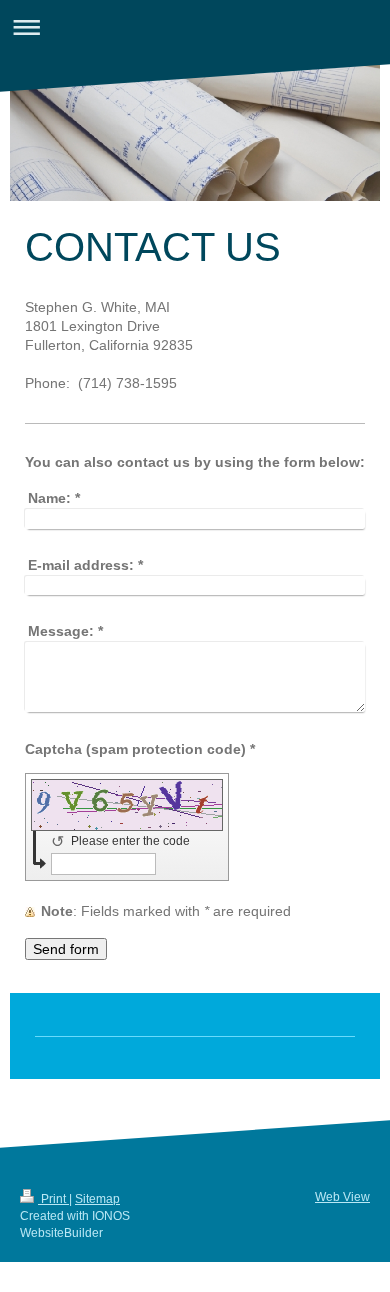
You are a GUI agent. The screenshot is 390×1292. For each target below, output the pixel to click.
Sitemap (97, 1199)
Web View (342, 1197)
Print (53, 1199)
